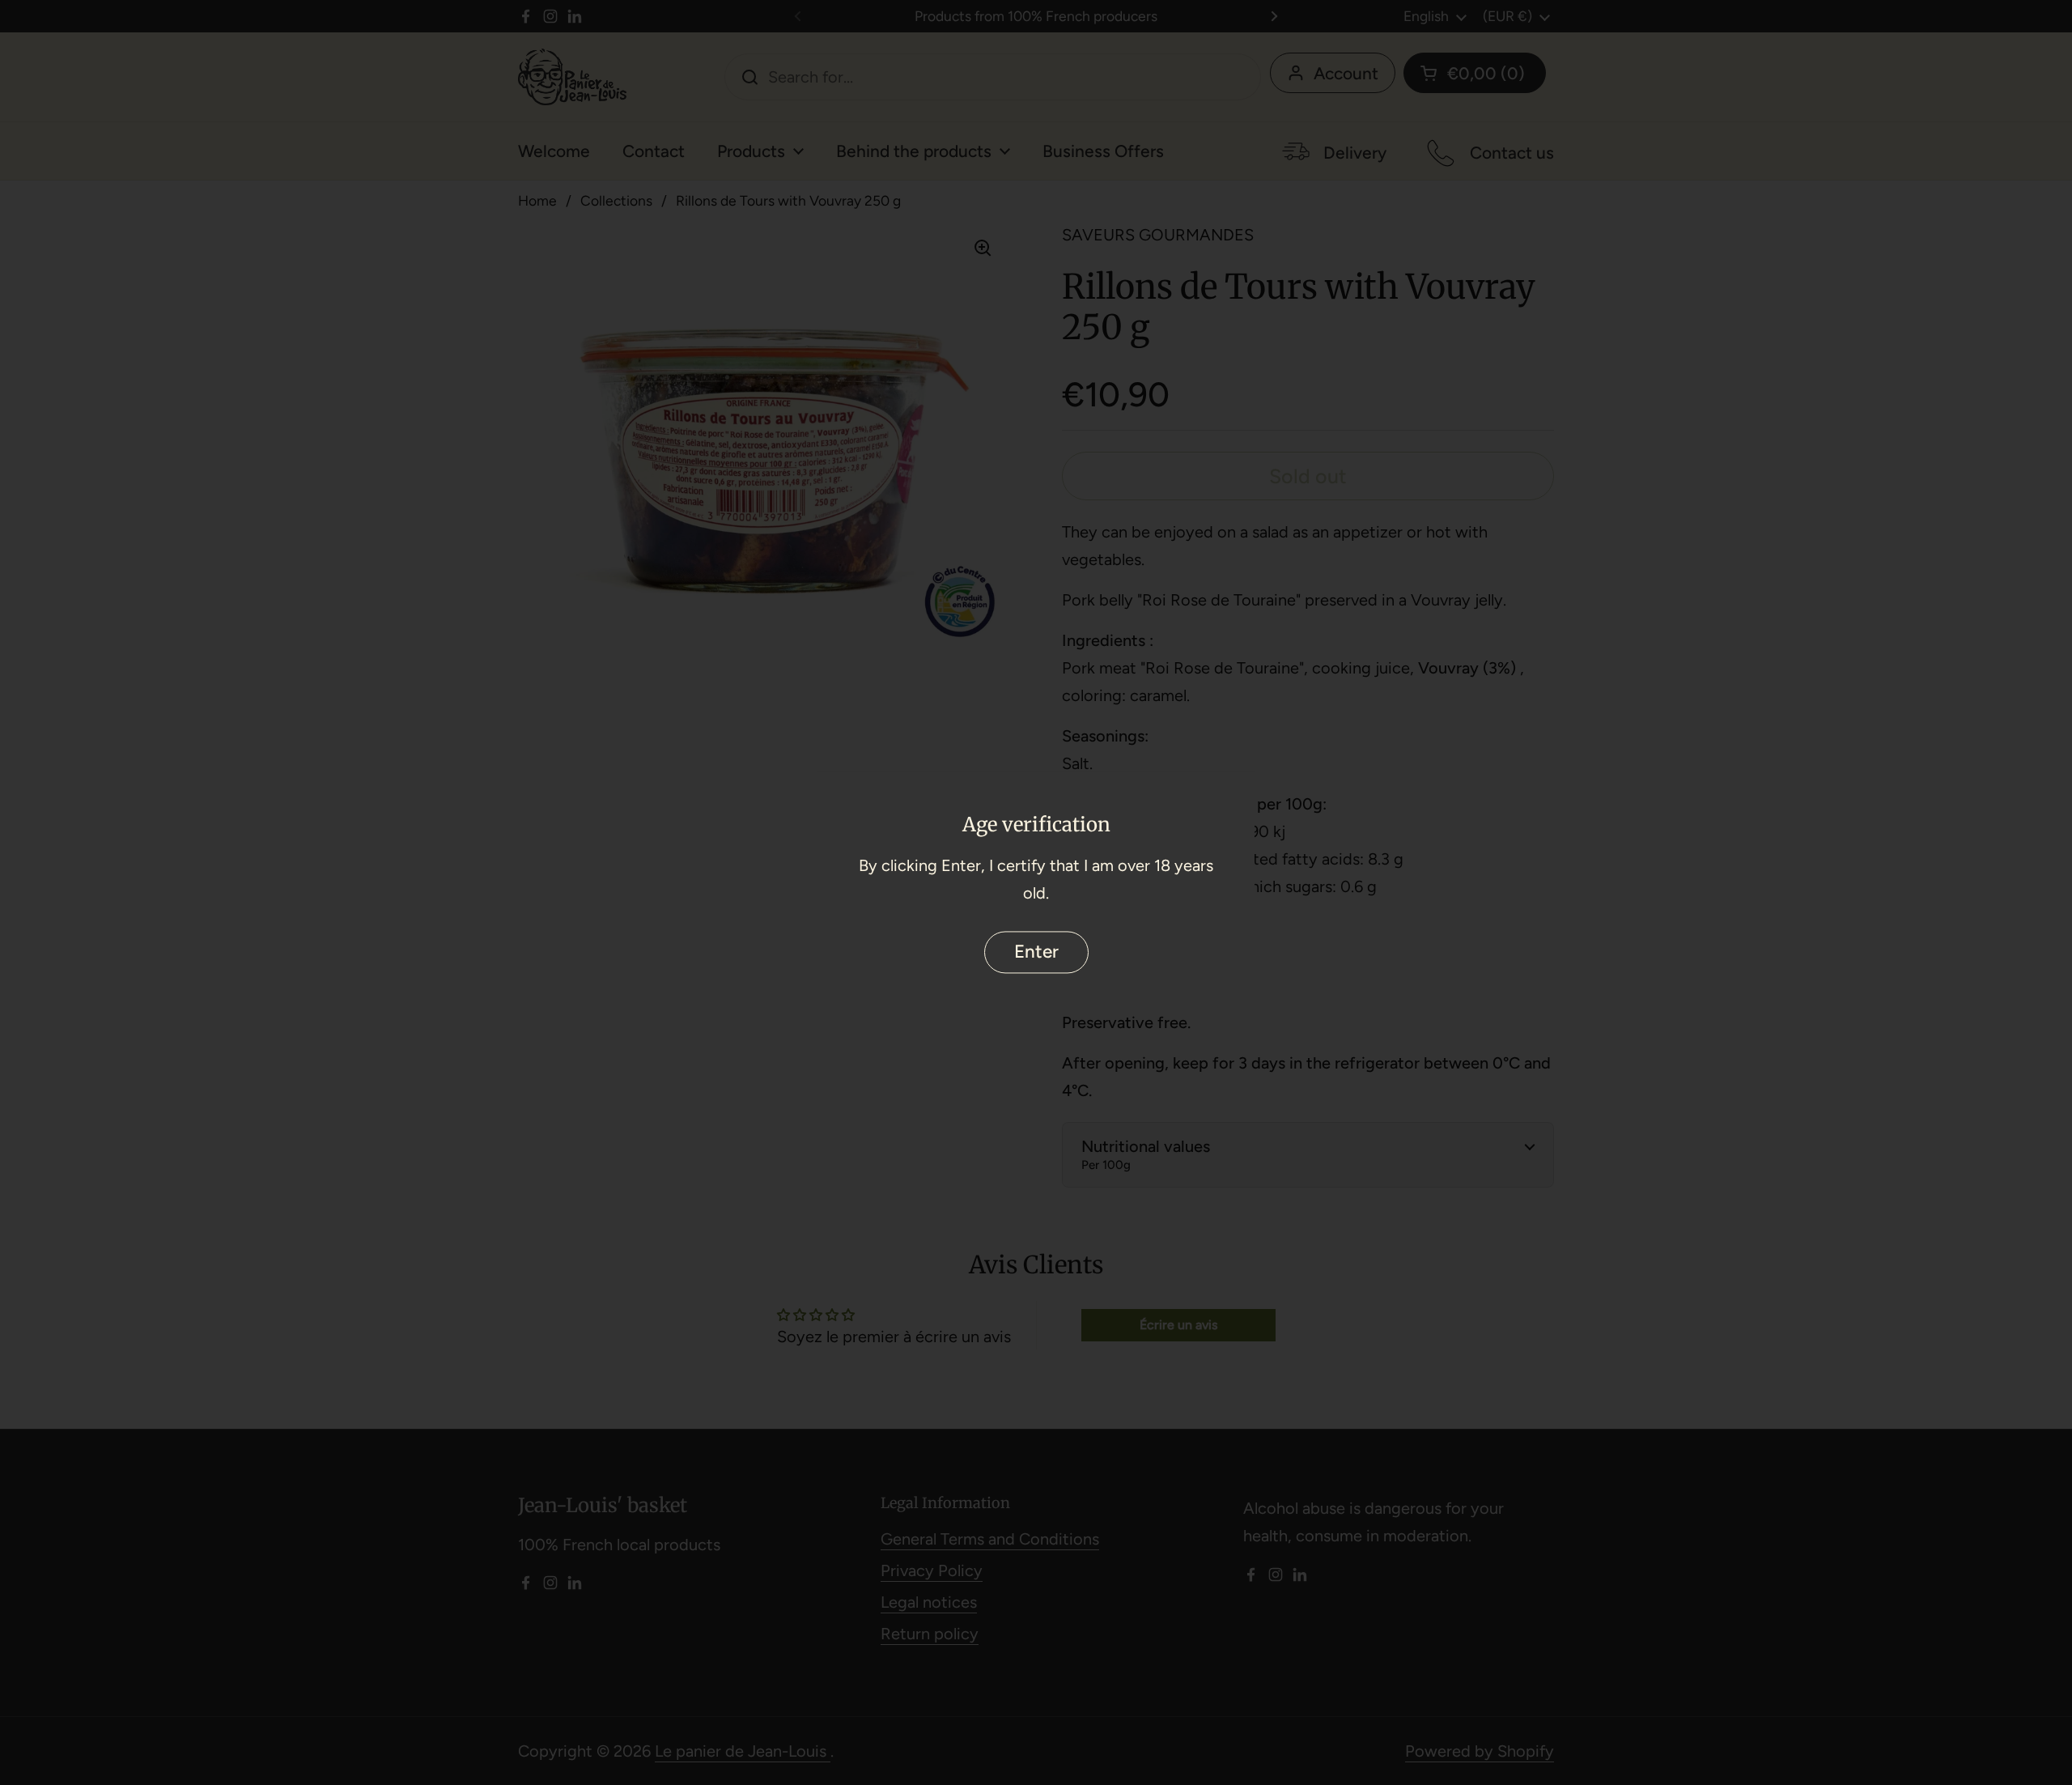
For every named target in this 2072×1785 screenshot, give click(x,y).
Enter (1036, 952)
